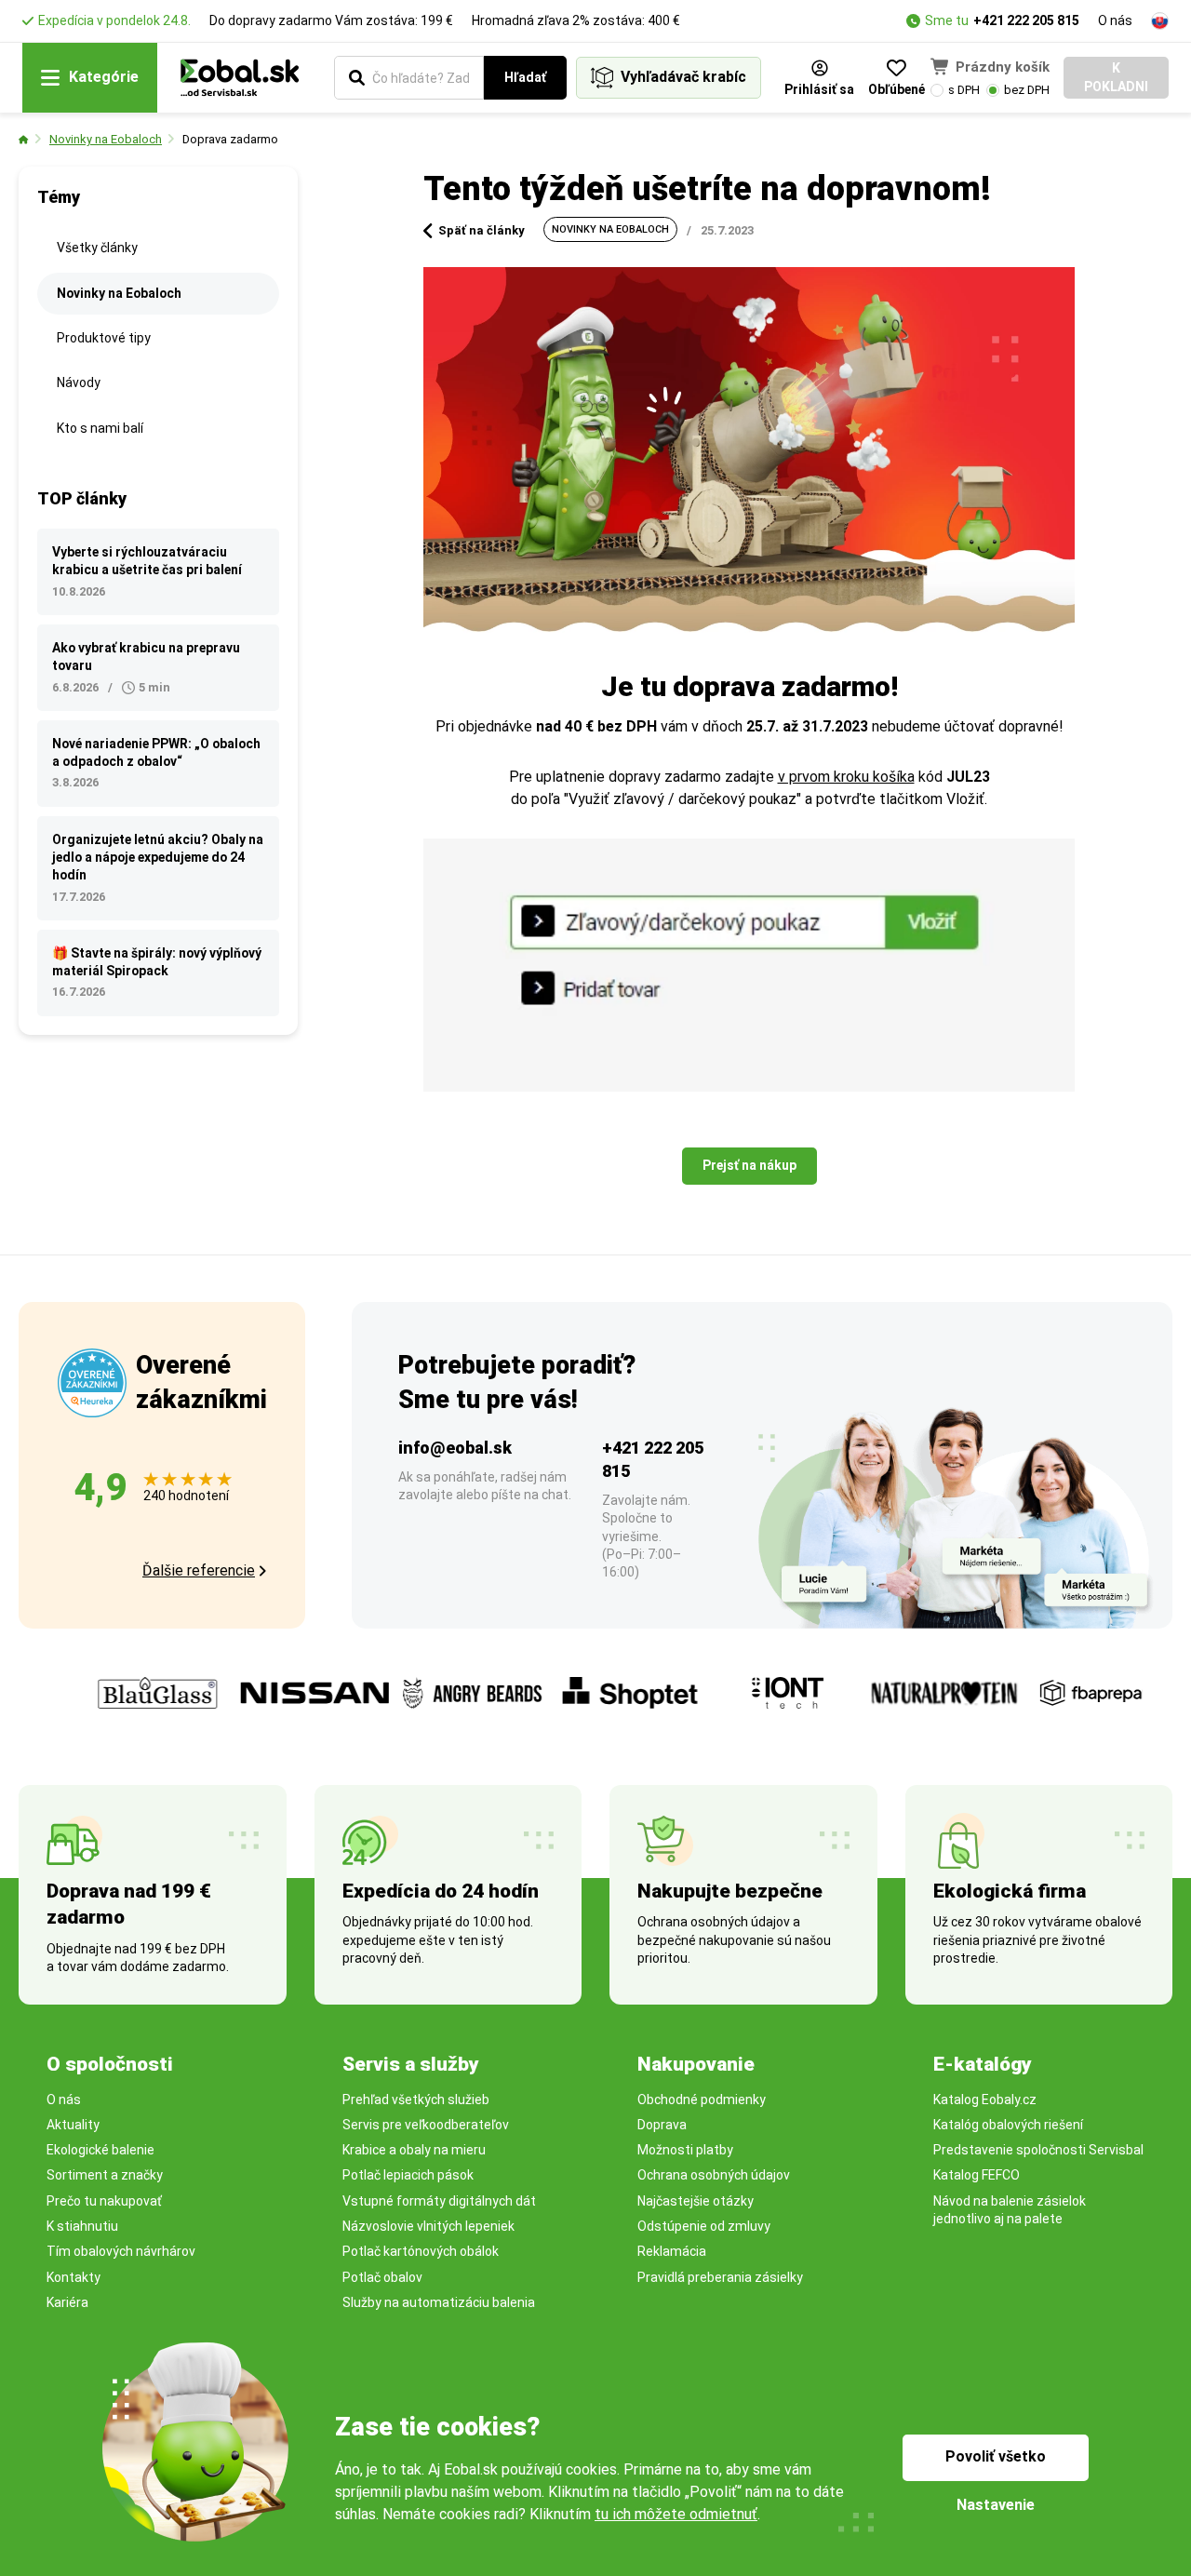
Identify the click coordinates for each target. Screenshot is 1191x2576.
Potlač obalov (382, 2277)
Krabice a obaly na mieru (414, 2150)
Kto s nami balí (100, 428)
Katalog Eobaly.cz (985, 2100)
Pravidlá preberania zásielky (720, 2277)
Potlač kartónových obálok (421, 2251)
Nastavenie (996, 2505)
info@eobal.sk (455, 1448)
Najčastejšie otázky (696, 2201)
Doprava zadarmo (230, 139)
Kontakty (74, 2277)
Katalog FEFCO (977, 2175)
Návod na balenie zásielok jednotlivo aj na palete (1010, 2210)
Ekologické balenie (100, 2150)
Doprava (662, 2125)
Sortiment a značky (105, 2175)
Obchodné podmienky (702, 2100)
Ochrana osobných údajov (714, 2175)
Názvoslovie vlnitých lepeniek (428, 2226)
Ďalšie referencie (199, 1570)
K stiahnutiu (82, 2226)
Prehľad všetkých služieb (416, 2100)
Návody (79, 382)
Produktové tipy (104, 338)
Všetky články (97, 248)
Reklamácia (672, 2251)
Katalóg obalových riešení (1008, 2125)
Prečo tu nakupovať (104, 2201)
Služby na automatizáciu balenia (439, 2302)
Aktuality (73, 2125)
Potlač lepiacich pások (408, 2175)
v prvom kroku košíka (846, 777)
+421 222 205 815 (1026, 20)
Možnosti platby (685, 2150)
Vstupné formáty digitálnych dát (439, 2201)
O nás (1115, 20)
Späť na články (482, 230)
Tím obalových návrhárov (121, 2251)
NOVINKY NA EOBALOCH (610, 229)
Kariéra (67, 2302)
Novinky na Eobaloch (106, 139)
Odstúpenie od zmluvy (704, 2226)
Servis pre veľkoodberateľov (426, 2125)
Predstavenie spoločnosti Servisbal (1038, 2150)
